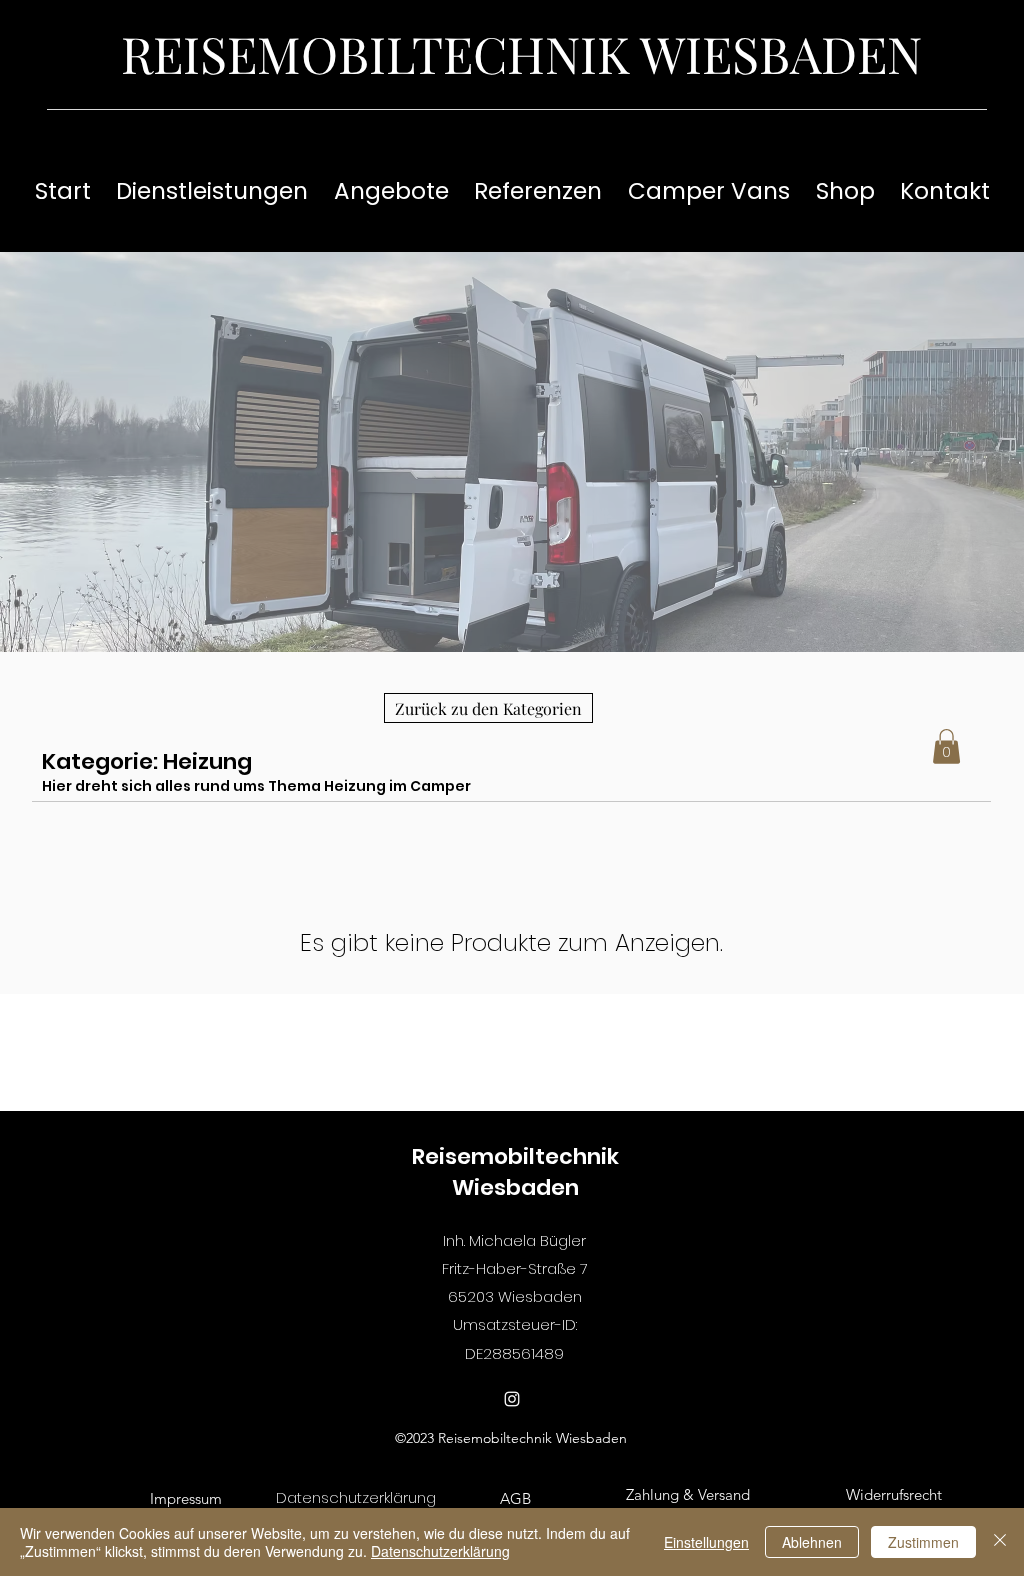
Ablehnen (812, 1542)
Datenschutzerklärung (440, 1551)
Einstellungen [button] (706, 1542)
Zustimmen (923, 1542)
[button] (946, 746)
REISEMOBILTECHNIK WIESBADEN (521, 53)
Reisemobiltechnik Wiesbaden (515, 1172)
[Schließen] (1000, 1542)
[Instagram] (512, 1399)
